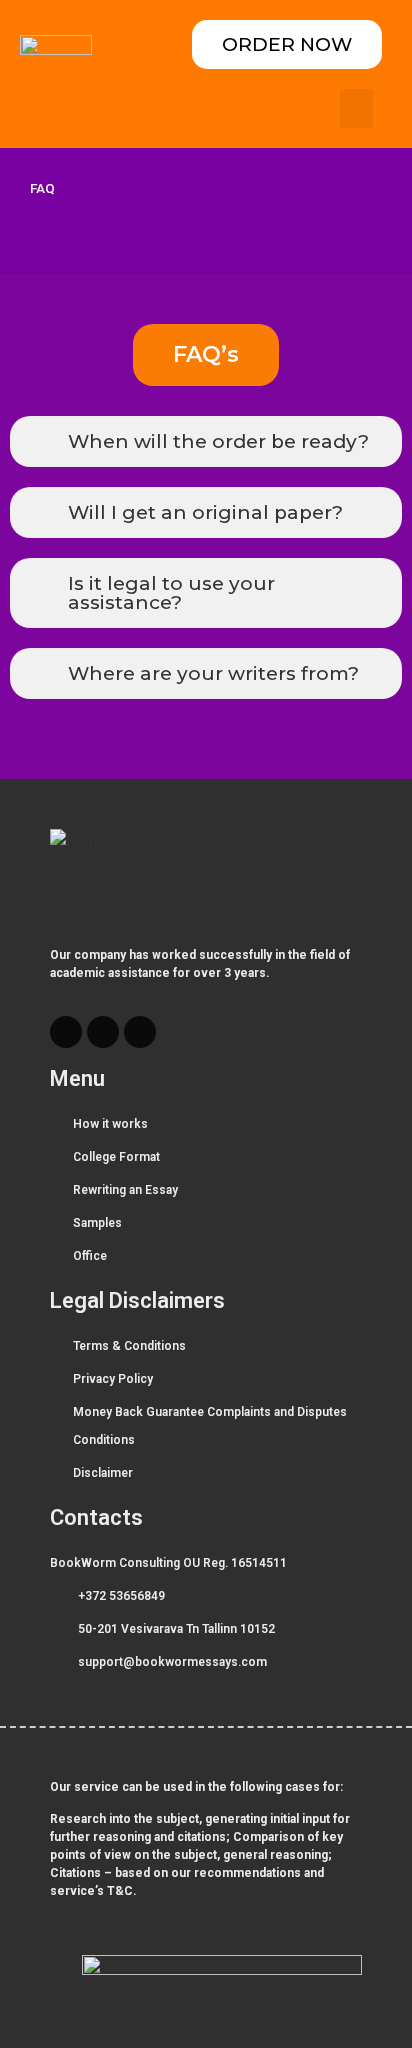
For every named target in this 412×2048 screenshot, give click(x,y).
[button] (356, 108)
